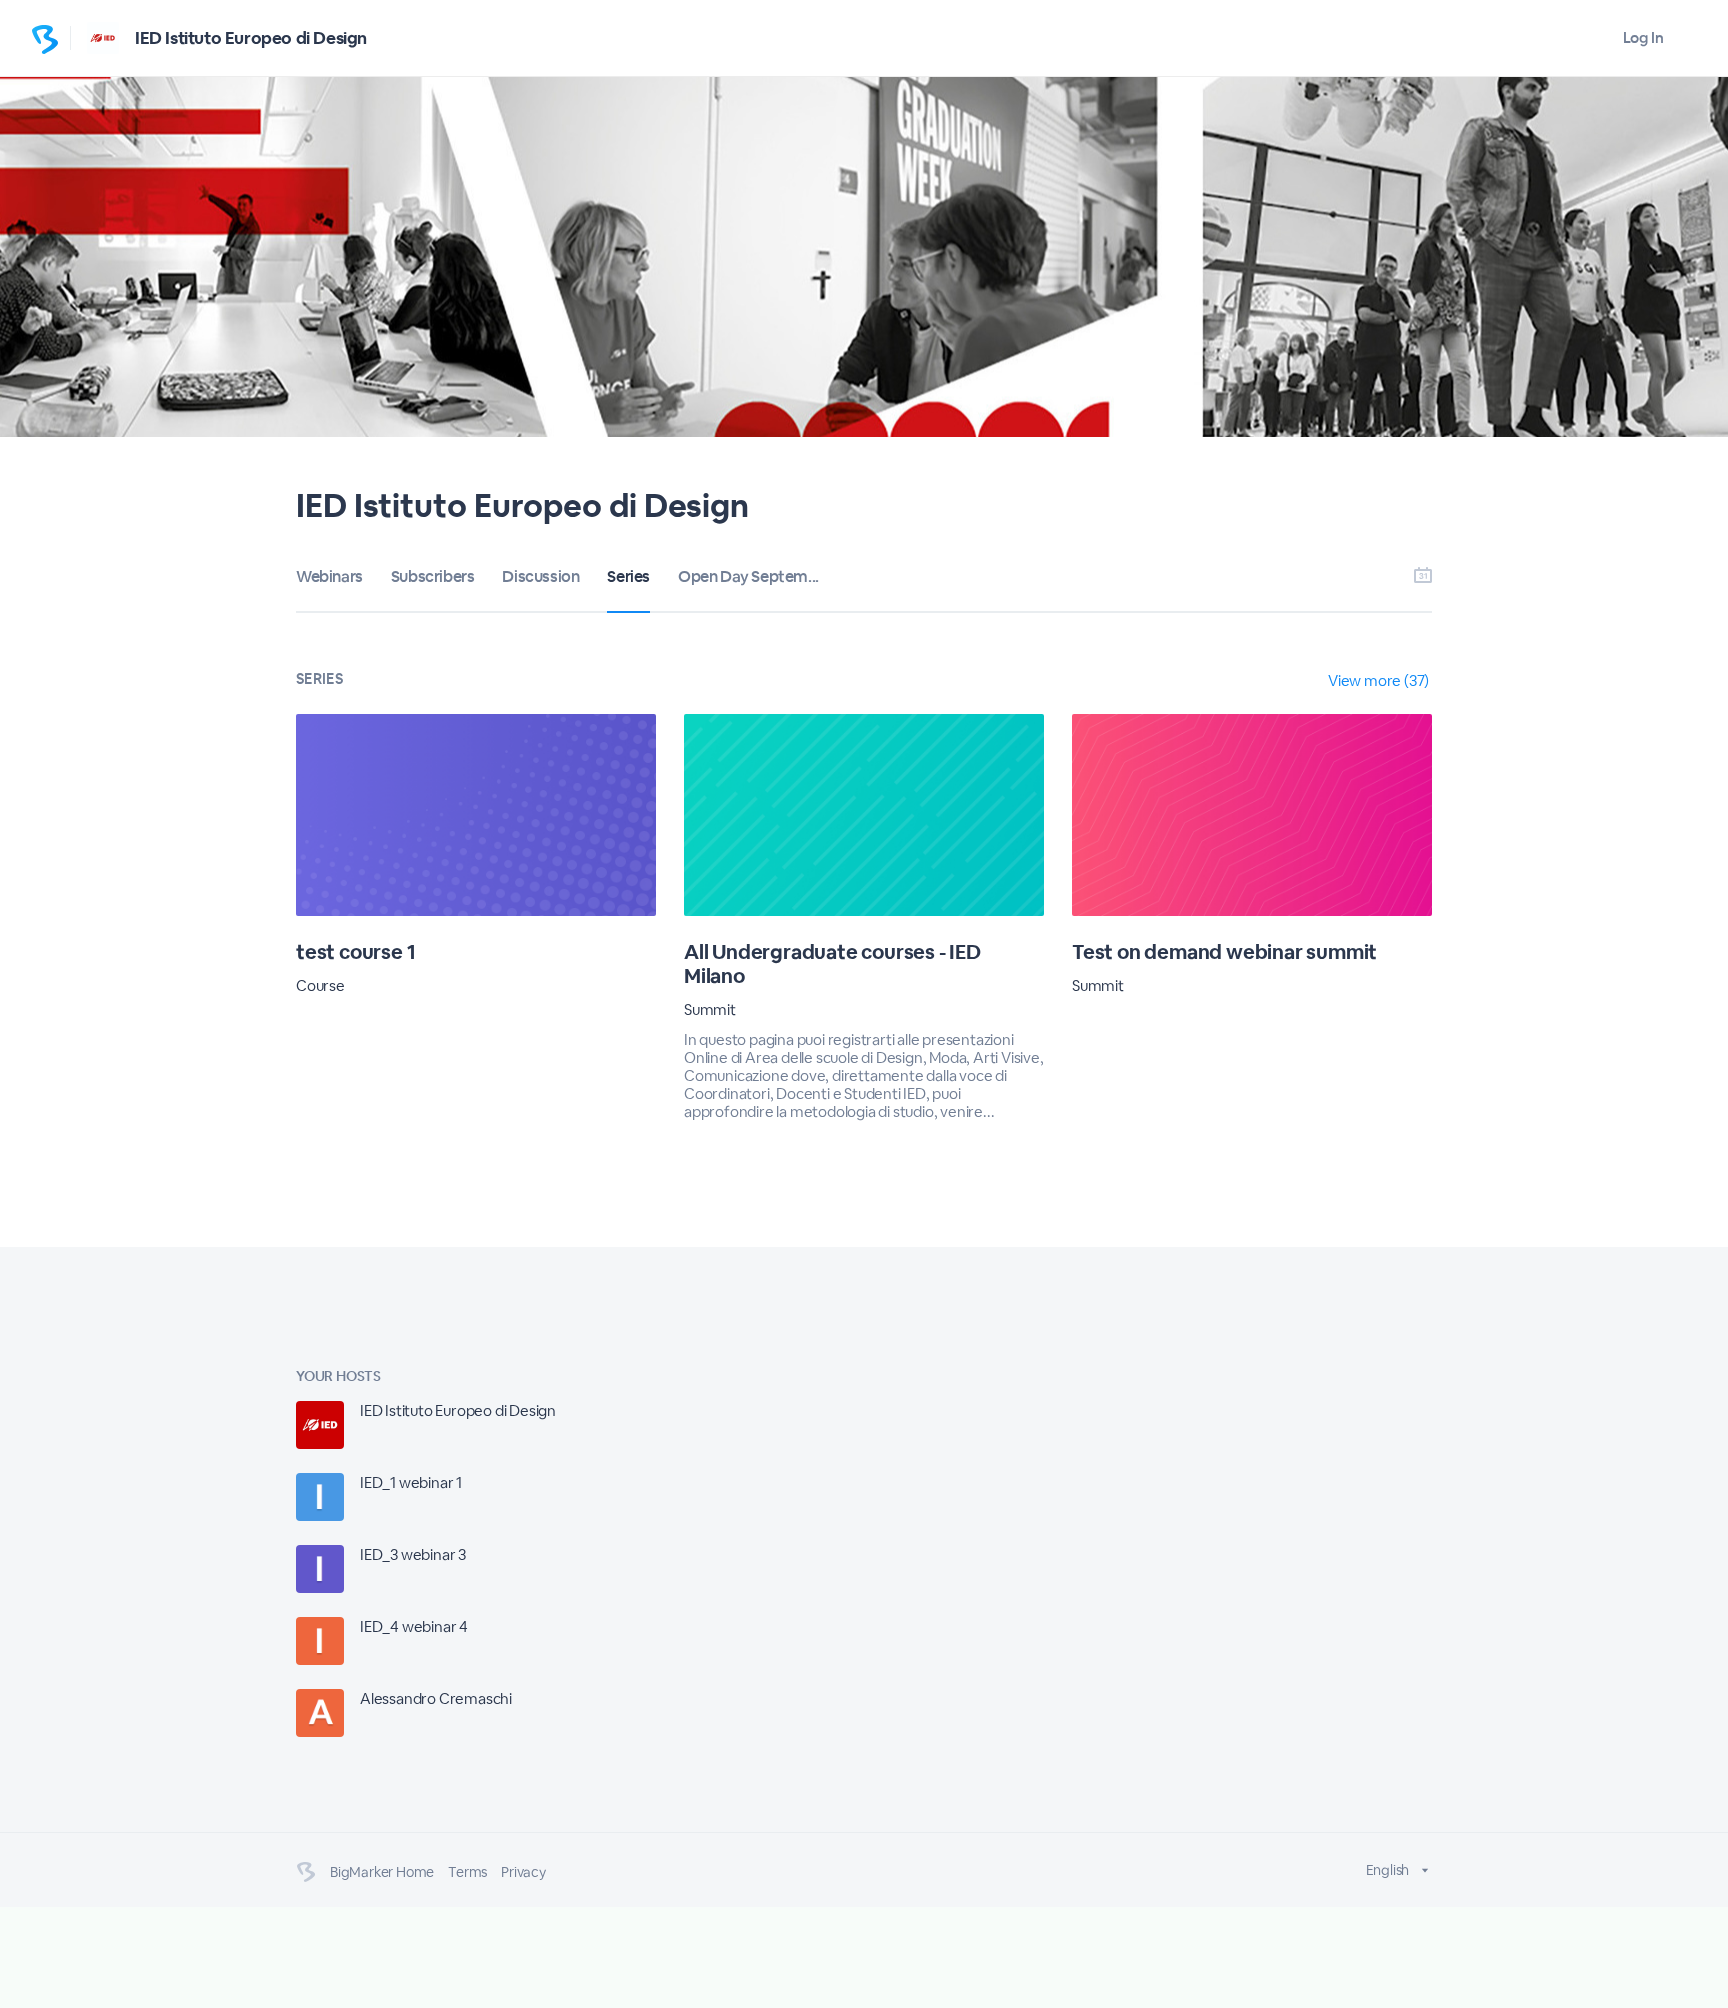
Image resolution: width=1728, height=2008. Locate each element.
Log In (1643, 37)
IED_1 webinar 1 (411, 1482)
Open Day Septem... (748, 576)
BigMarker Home (382, 1872)
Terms (467, 1872)
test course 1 (355, 952)
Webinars (329, 576)
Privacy (523, 1872)
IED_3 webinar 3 (413, 1554)
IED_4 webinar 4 (414, 1626)
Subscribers (433, 576)
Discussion (540, 576)
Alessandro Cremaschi (436, 1698)
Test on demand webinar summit (1224, 952)
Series (628, 576)
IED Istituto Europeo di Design (251, 38)
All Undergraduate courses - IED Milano (832, 964)
